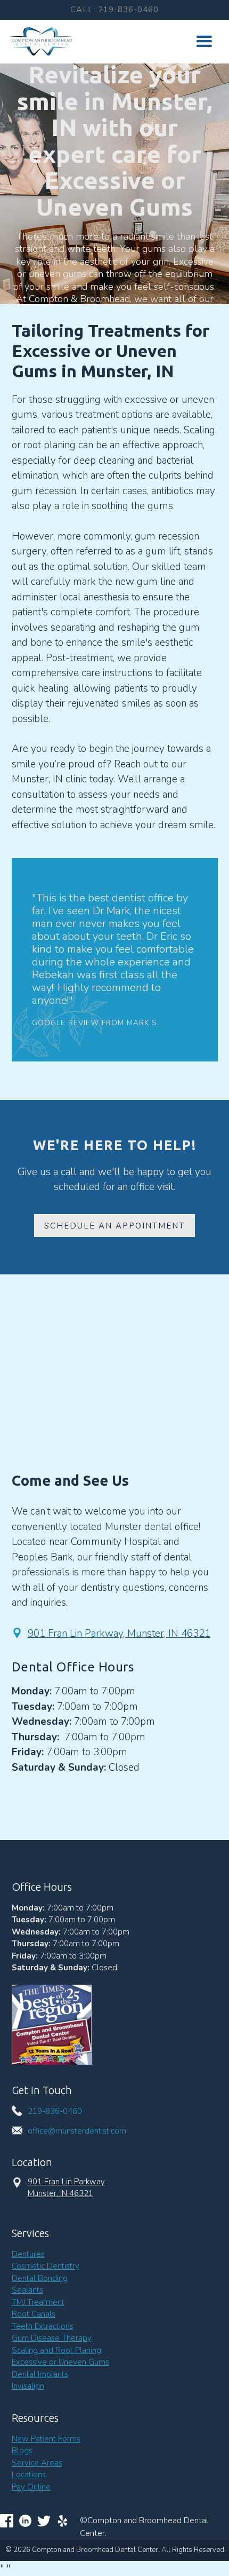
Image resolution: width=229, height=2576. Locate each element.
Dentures (28, 2254)
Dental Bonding (40, 2278)
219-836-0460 (55, 2111)
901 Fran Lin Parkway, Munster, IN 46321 (119, 1634)
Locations (29, 2475)
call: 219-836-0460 (114, 10)
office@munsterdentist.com (77, 2131)
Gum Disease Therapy (52, 2338)
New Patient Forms (46, 2439)
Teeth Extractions (43, 2326)
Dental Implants (40, 2374)
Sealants (27, 2290)
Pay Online (31, 2487)
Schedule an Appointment (114, 1226)
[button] (204, 42)
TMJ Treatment (38, 2302)
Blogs (22, 2451)
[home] (38, 41)
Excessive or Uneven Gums (60, 2362)
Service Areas (37, 2463)
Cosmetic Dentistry (46, 2266)
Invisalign (28, 2386)
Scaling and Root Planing (56, 2350)
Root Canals (34, 2314)
